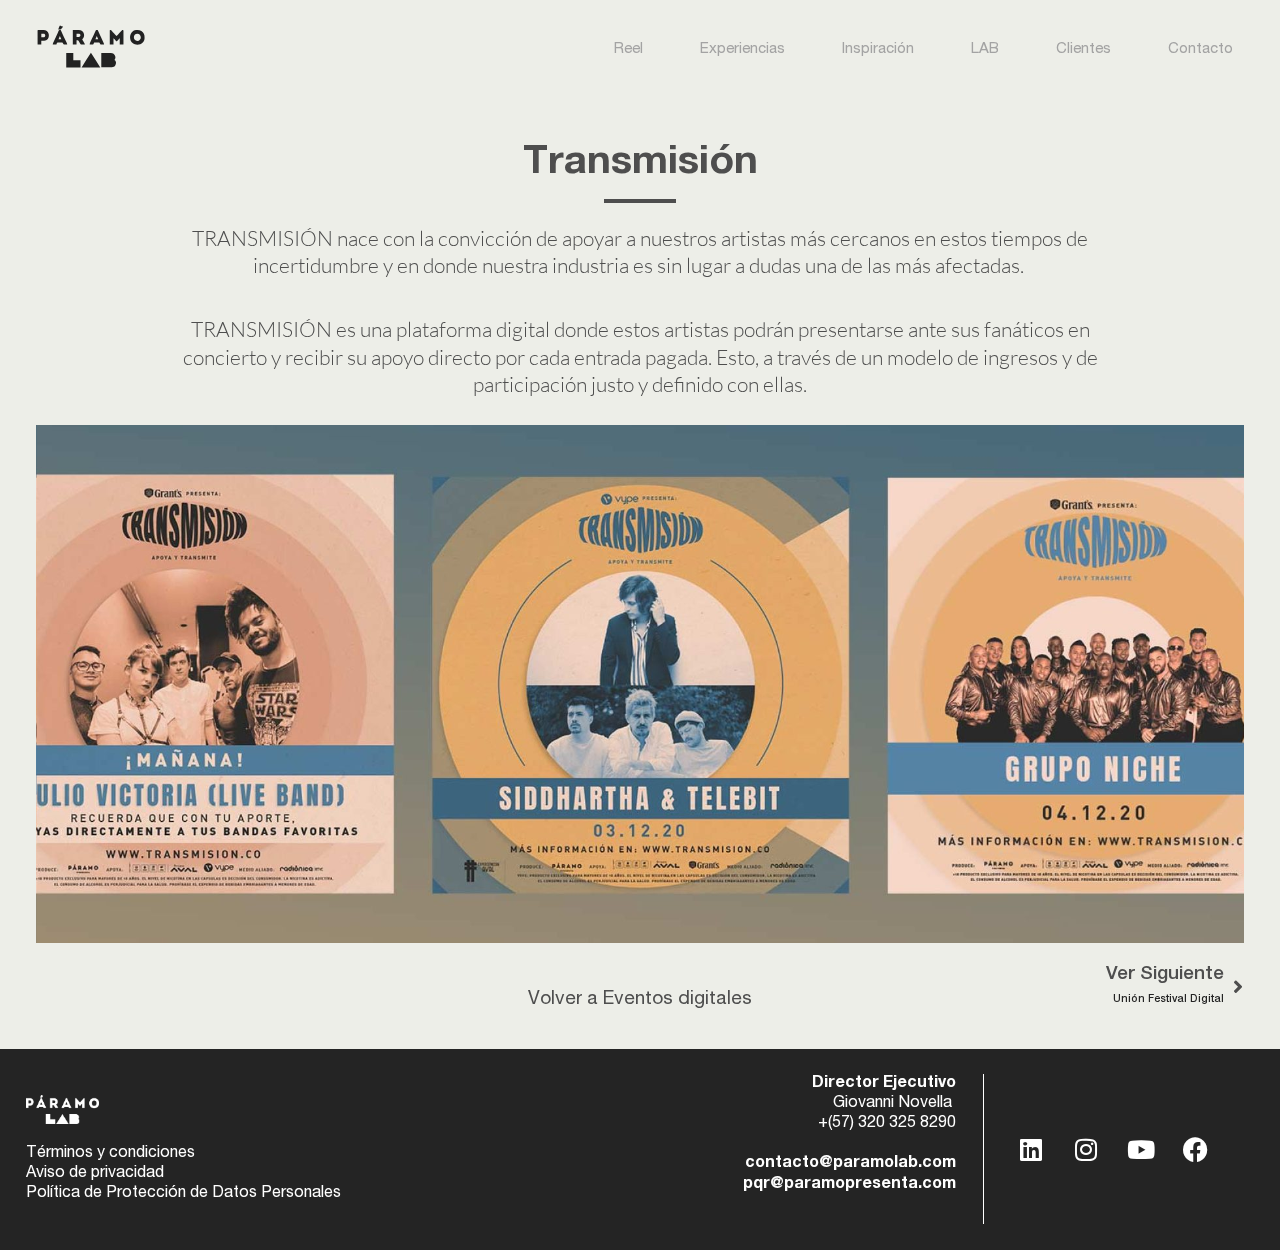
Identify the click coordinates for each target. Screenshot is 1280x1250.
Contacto (1200, 49)
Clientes (1083, 49)
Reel (628, 49)
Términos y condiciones (110, 1154)
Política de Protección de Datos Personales (183, 1194)
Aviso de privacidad (95, 1174)
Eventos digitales (677, 999)
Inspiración (878, 49)
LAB (985, 49)
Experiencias (742, 49)
